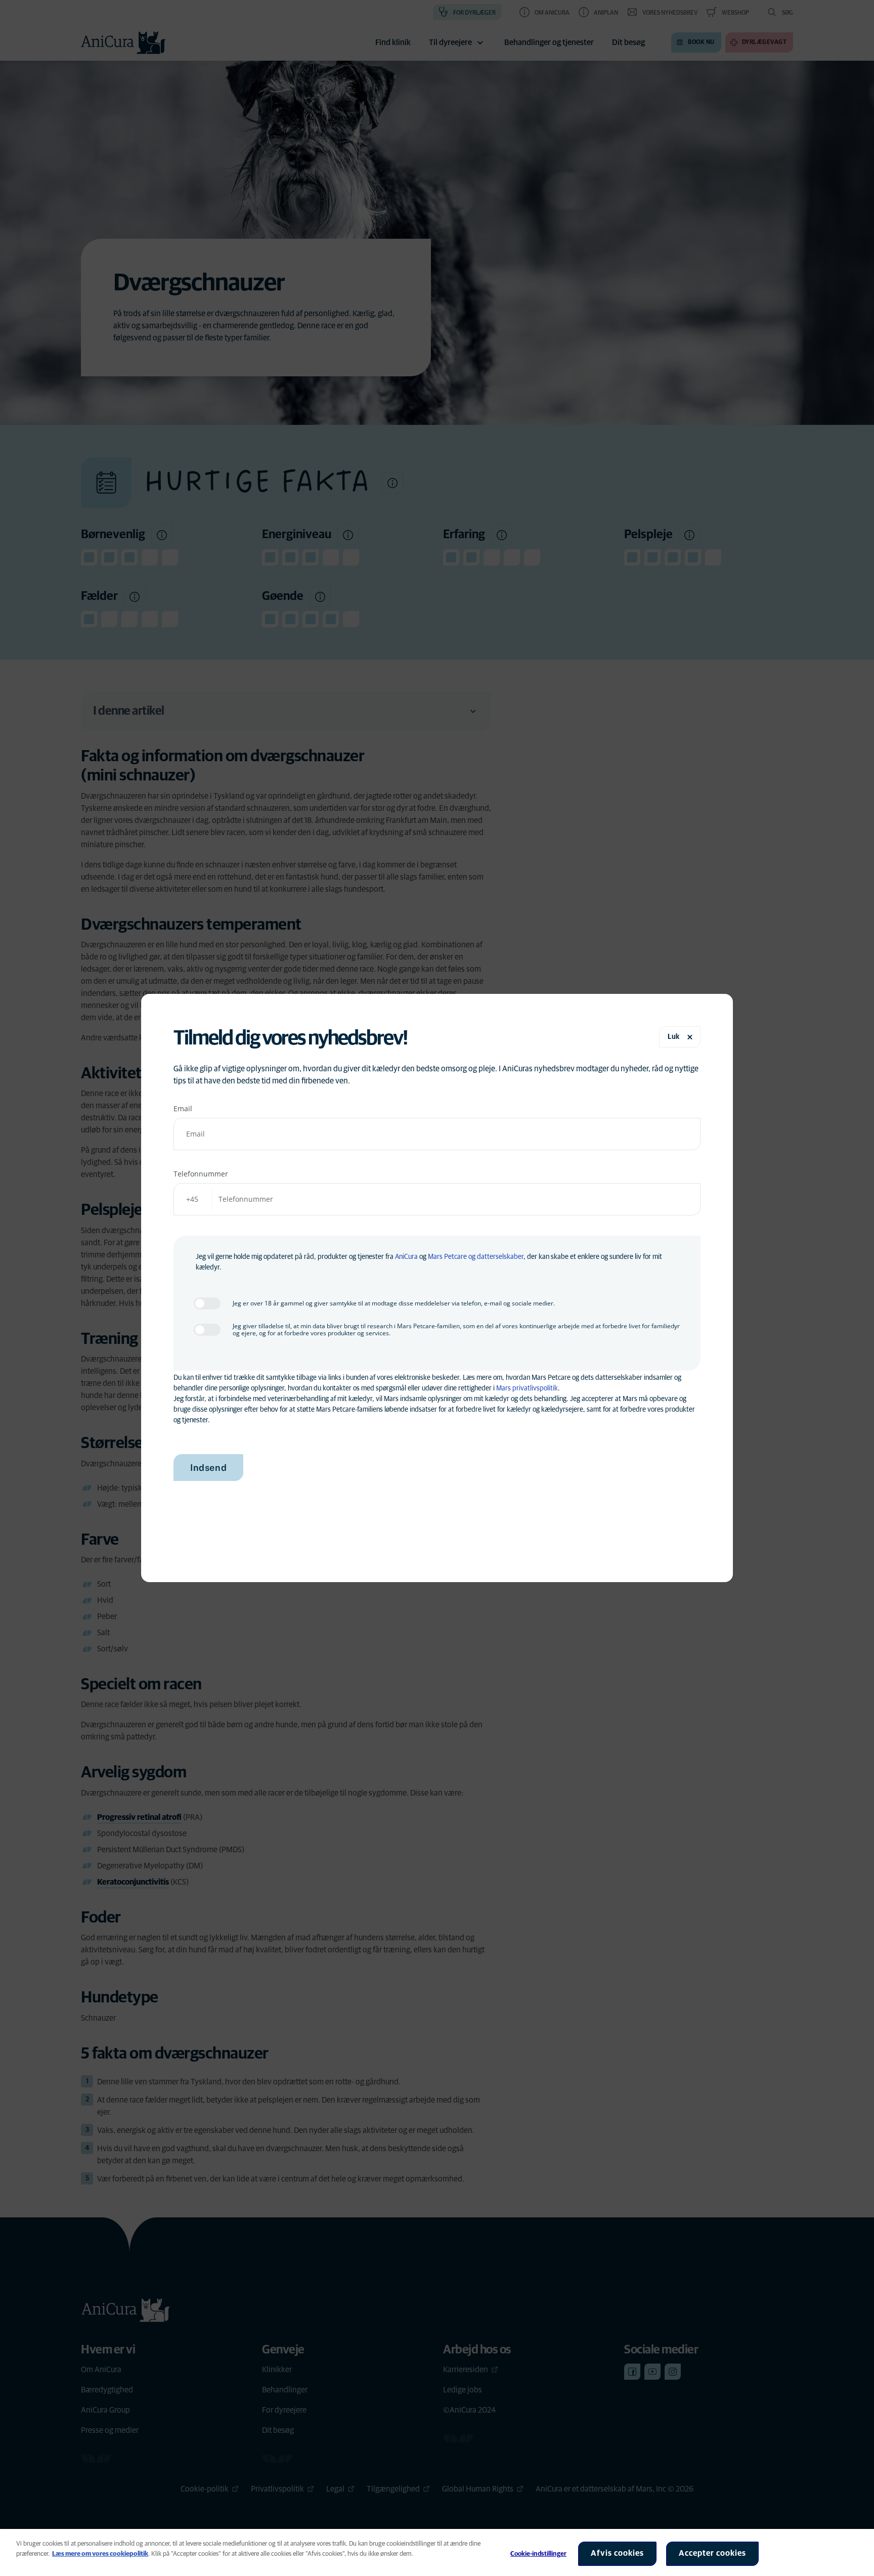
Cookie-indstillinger (538, 2554)
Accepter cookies (712, 2553)
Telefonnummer (201, 1174)
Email (183, 1108)
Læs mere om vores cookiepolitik (100, 2554)
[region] (437, 2552)
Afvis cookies (617, 2553)
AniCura (406, 1257)
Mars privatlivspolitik (527, 1388)
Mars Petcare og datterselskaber (476, 1257)
